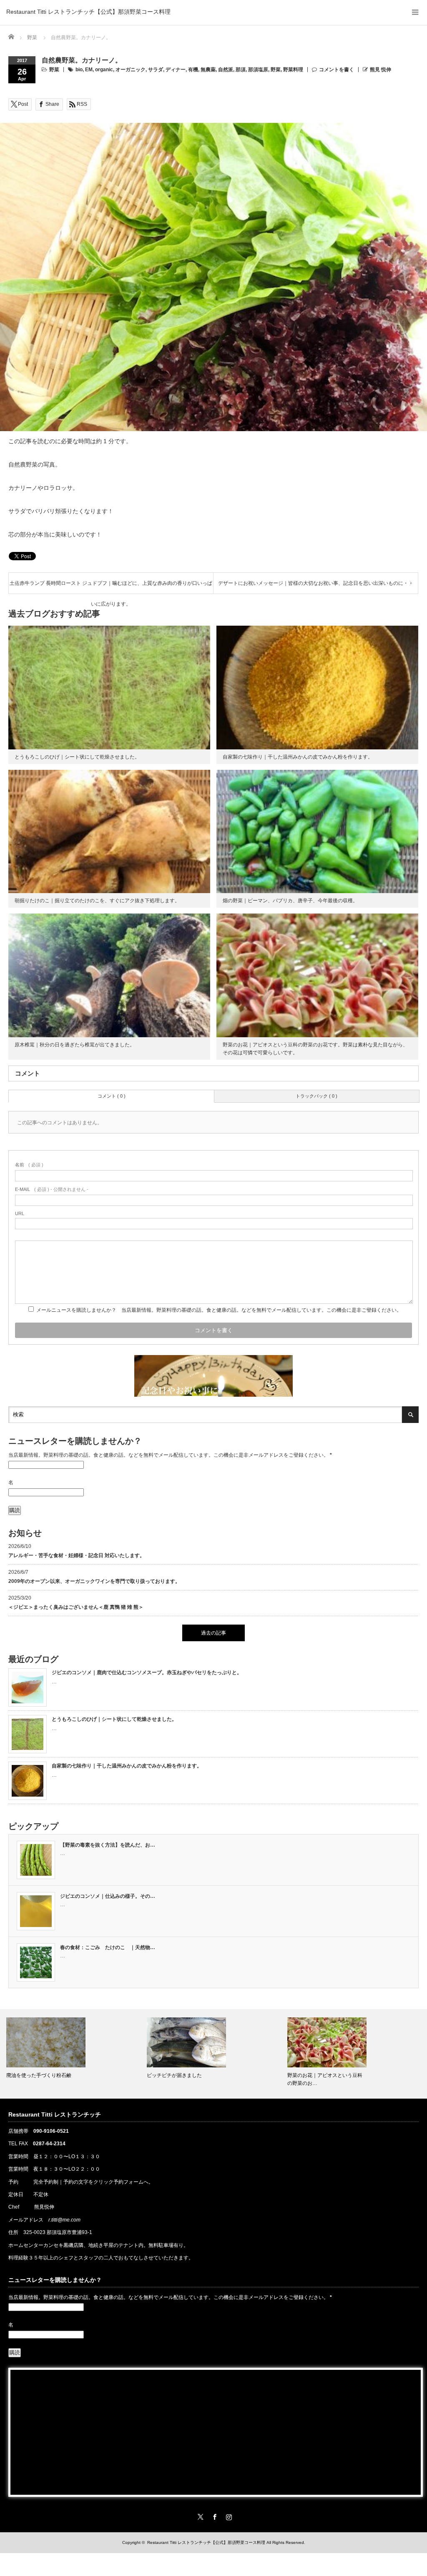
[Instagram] (228, 2516)
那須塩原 (258, 70)
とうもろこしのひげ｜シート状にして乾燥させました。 (77, 757)
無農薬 (208, 70)
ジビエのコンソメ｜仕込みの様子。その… (108, 1896)
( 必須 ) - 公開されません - (52, 1189)
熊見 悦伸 (381, 70)
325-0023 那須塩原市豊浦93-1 (58, 2232)
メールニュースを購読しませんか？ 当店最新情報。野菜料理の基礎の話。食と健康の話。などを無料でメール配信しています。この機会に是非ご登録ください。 (219, 1310)
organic (104, 70)
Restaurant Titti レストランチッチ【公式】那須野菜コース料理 (88, 12)
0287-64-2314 (49, 2144)
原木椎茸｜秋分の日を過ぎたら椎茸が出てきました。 (75, 1045)
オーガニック (131, 70)
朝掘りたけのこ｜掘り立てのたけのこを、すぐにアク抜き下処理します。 (97, 901)
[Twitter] (199, 2516)
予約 (13, 2182)
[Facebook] (213, 2516)
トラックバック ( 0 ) (316, 1096)
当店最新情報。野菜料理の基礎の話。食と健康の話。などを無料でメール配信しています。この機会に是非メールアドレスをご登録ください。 (170, 1455)
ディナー (176, 70)
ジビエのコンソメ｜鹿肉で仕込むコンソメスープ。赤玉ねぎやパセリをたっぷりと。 (147, 1672)
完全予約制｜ (48, 2182)
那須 (241, 70)
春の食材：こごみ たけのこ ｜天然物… (108, 1947)
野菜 (54, 70)
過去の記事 (213, 1633)
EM (89, 70)
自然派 (226, 70)
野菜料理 (293, 70)
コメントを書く (337, 70)
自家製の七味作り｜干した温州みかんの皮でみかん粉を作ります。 (298, 757)
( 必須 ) (29, 1165)
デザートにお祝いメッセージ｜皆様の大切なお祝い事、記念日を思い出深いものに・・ (316, 583)
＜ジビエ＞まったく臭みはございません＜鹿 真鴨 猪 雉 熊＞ (76, 1607)
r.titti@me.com (64, 2220)
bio (79, 70)
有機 (193, 70)
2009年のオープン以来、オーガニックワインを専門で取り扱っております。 (94, 1581)
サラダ (156, 70)
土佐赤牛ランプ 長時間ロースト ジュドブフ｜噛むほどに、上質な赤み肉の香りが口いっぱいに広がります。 (111, 587)
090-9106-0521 (51, 2131)
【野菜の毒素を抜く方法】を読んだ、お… (108, 1845)
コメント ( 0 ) (112, 1096)
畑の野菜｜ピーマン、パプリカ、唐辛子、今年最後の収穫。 (290, 901)
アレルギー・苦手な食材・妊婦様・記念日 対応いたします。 (77, 1555)
